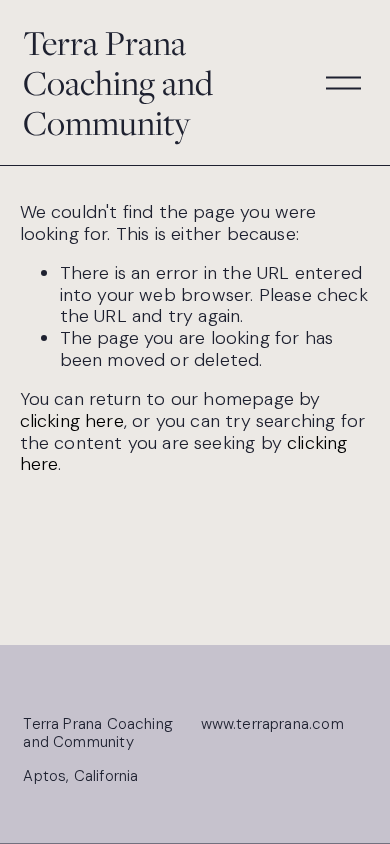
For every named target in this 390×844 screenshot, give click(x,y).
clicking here (72, 421)
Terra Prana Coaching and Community (118, 82)
